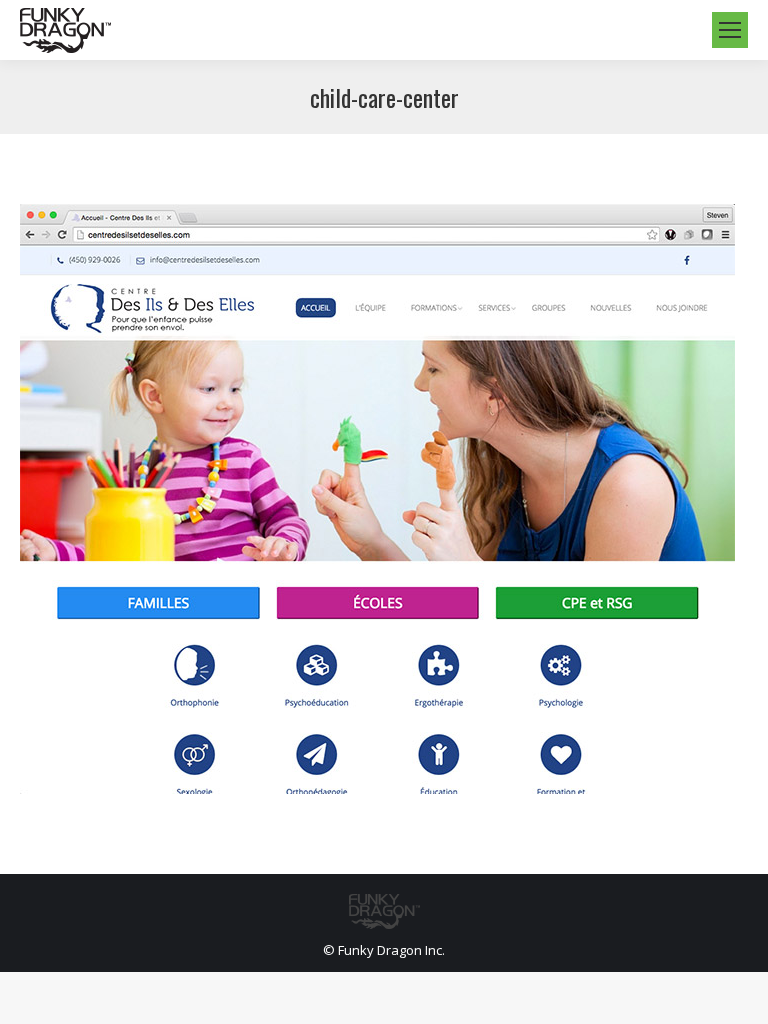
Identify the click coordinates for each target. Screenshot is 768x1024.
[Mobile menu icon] (730, 30)
